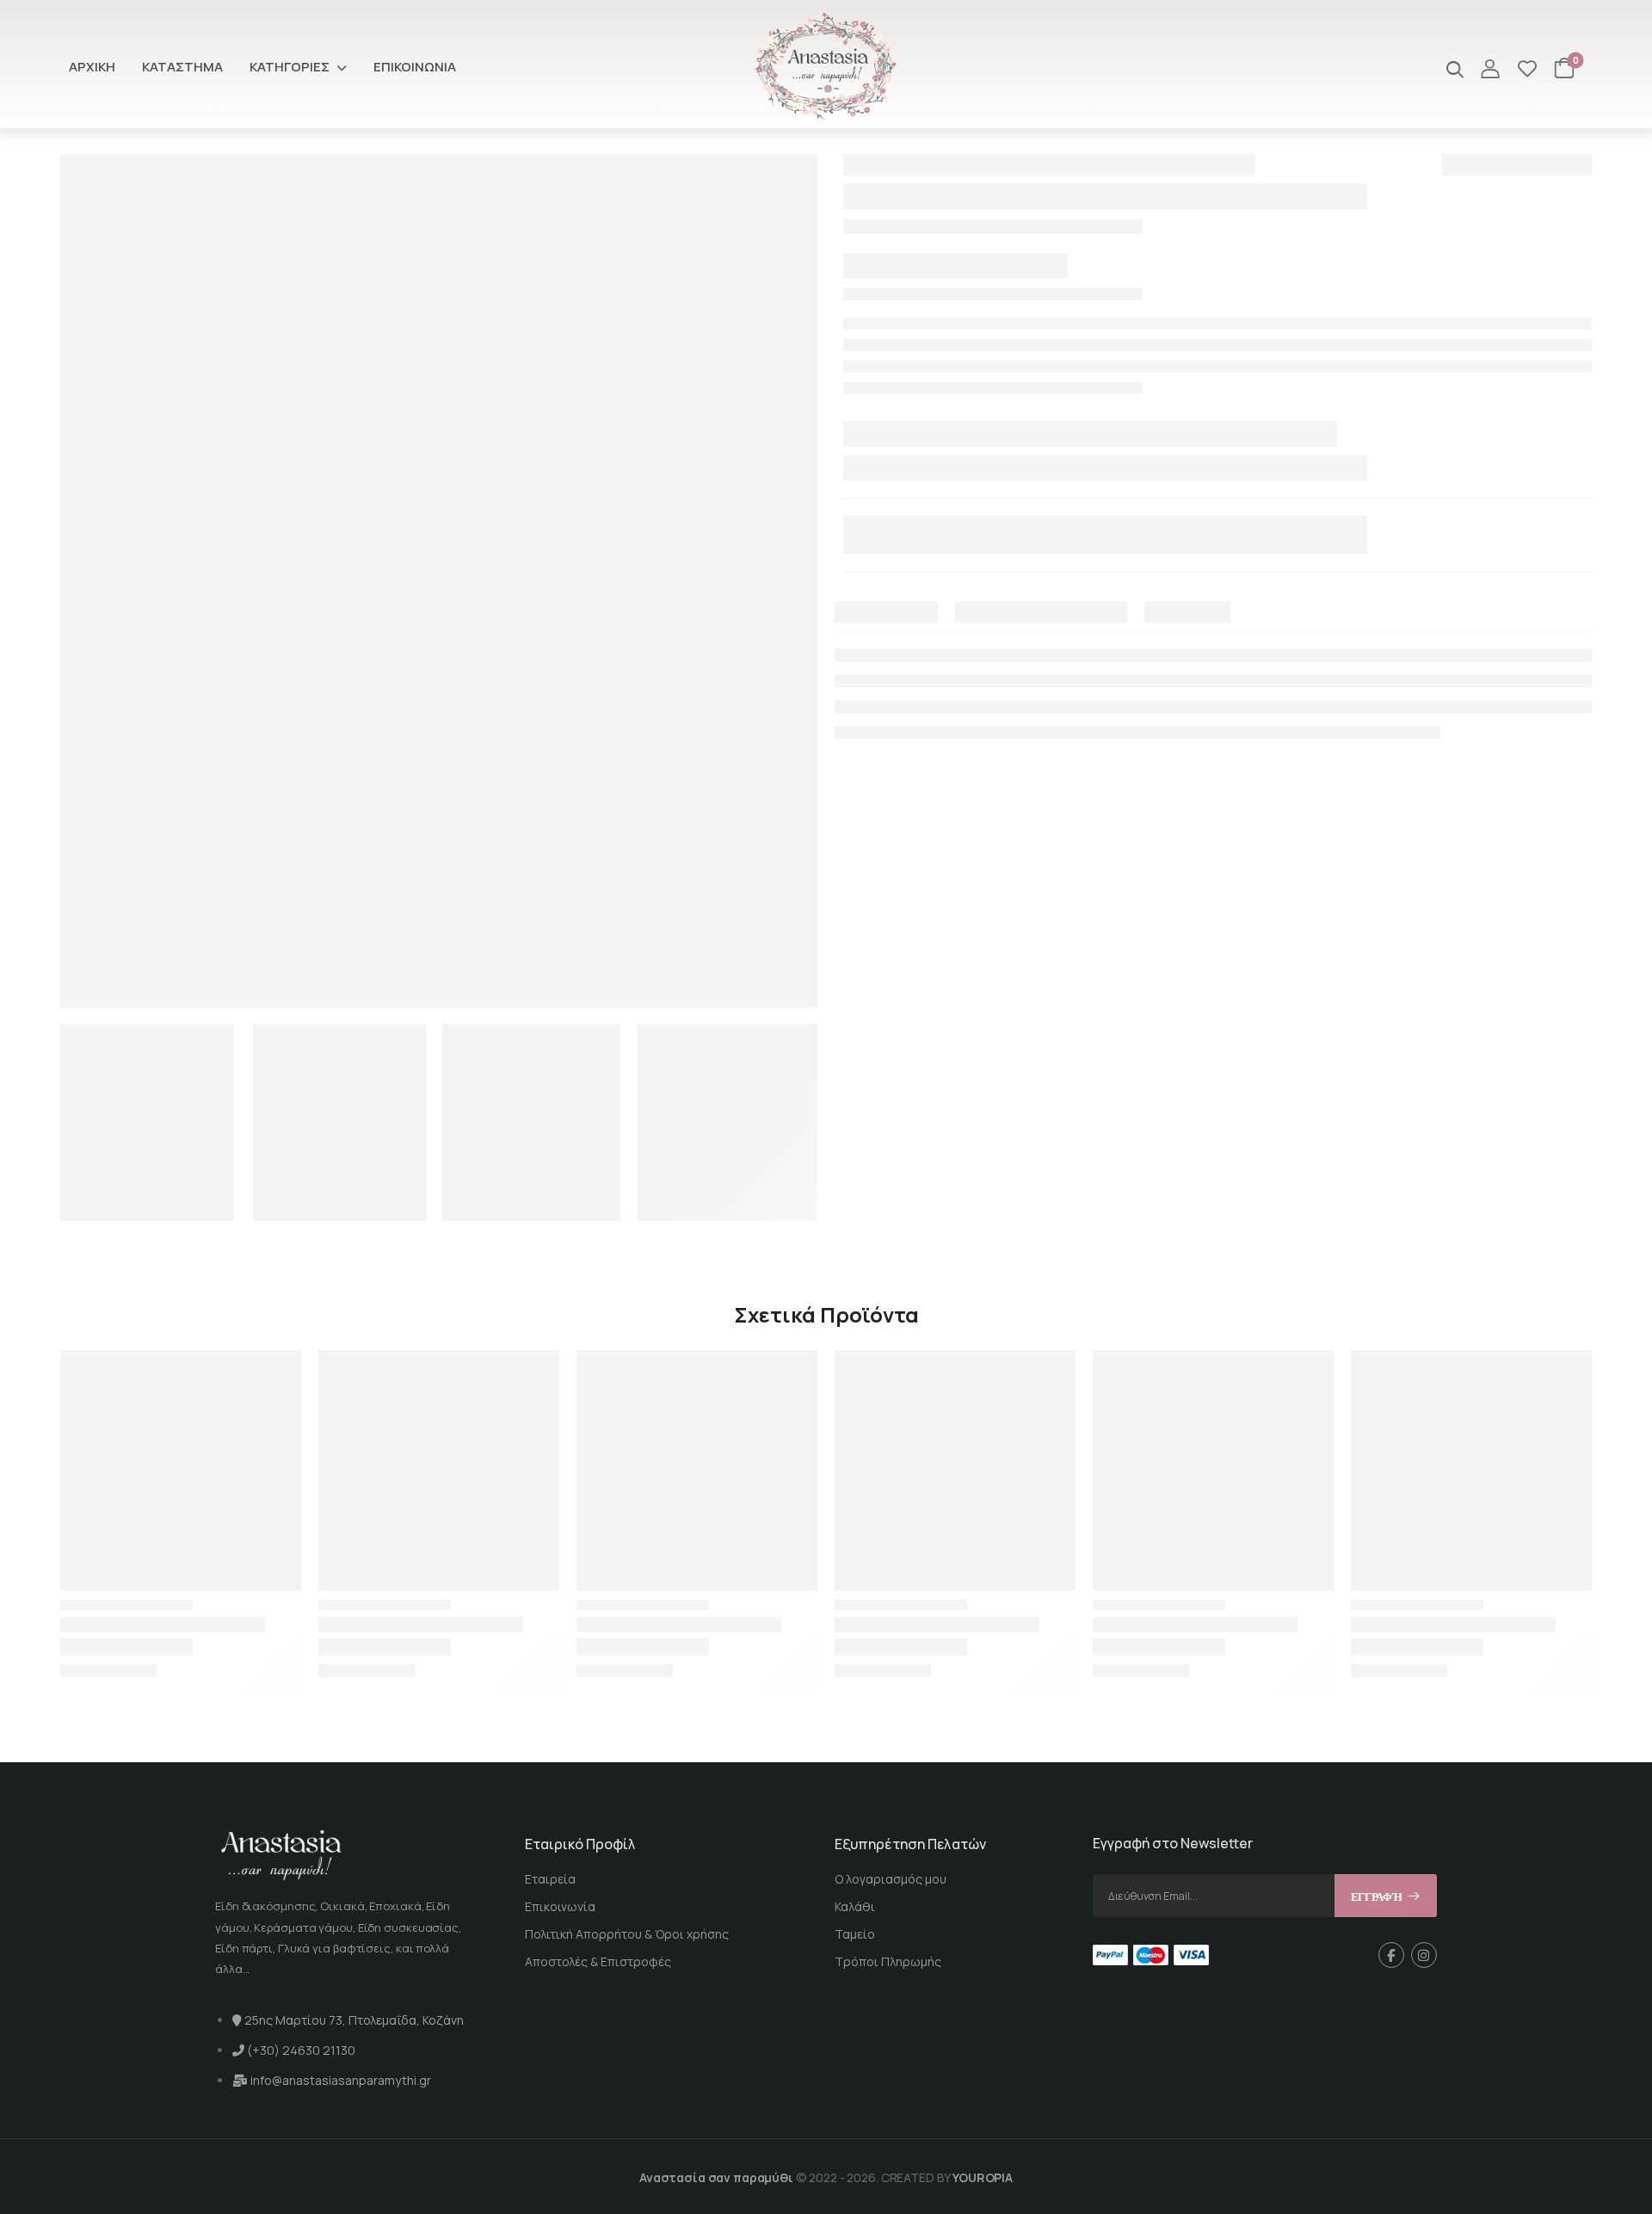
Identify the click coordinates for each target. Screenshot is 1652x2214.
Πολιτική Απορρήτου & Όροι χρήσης (627, 1934)
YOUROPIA (983, 2177)
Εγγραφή (1377, 1897)
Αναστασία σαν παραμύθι (716, 2177)
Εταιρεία (550, 1879)
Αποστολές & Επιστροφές (598, 1961)
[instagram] (1424, 1955)
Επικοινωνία (415, 67)
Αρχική (92, 67)
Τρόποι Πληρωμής (888, 1961)
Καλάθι (855, 1906)
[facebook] (1391, 1955)
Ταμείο (855, 1934)
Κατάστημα (182, 67)
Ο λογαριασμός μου (891, 1879)
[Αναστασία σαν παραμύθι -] (826, 67)
